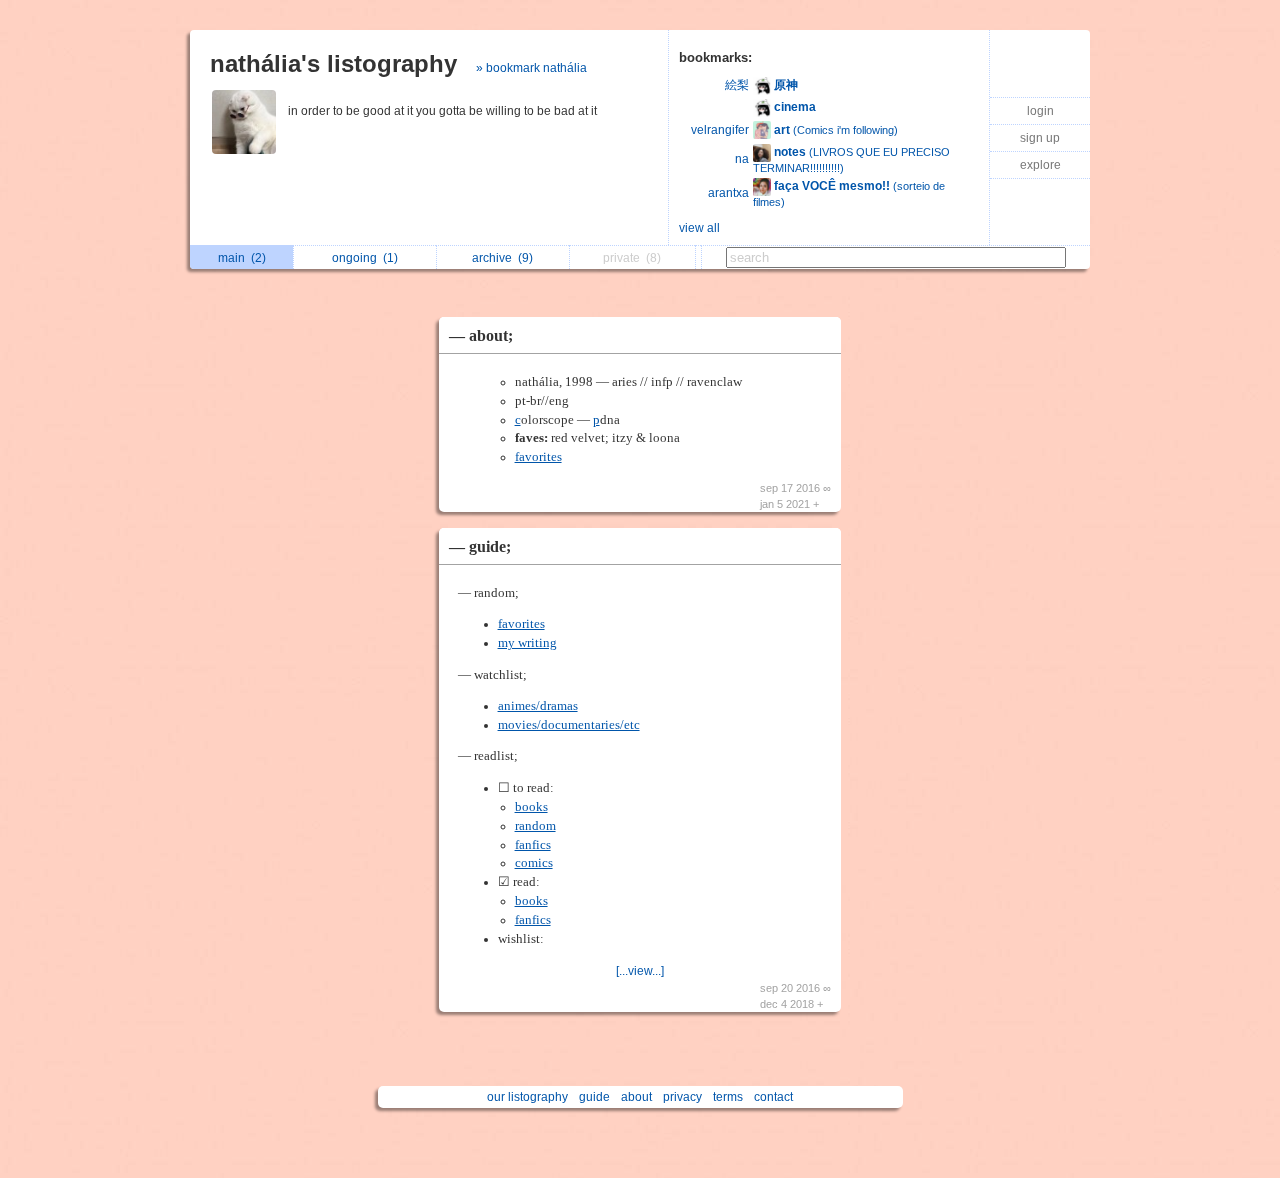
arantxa (728, 193)
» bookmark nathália (531, 68)
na (742, 159)
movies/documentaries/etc (569, 725)
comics (534, 863)
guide (594, 1097)
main (242, 258)
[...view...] (640, 971)
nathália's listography (333, 63)
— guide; (480, 546)
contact (773, 1097)
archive (502, 258)
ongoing (365, 258)
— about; (481, 335)
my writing (527, 643)
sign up (1040, 138)
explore (1040, 165)
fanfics (533, 845)
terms (728, 1097)
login (1040, 111)
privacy (682, 1097)
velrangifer (720, 130)
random (535, 826)
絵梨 (737, 85)
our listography (527, 1097)
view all (699, 228)
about (636, 1097)
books (531, 807)
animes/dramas (538, 706)
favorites (538, 457)
